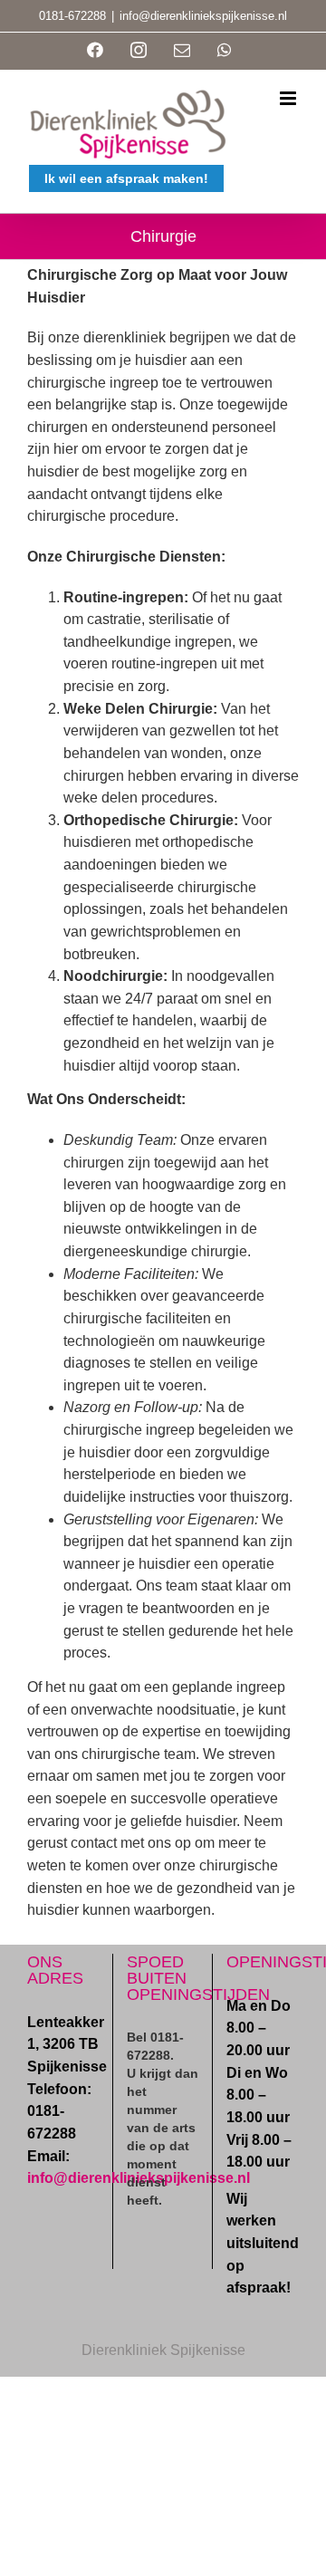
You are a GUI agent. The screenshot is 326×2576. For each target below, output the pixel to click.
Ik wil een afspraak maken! (126, 178)
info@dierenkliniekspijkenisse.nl (203, 16)
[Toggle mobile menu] (289, 98)
